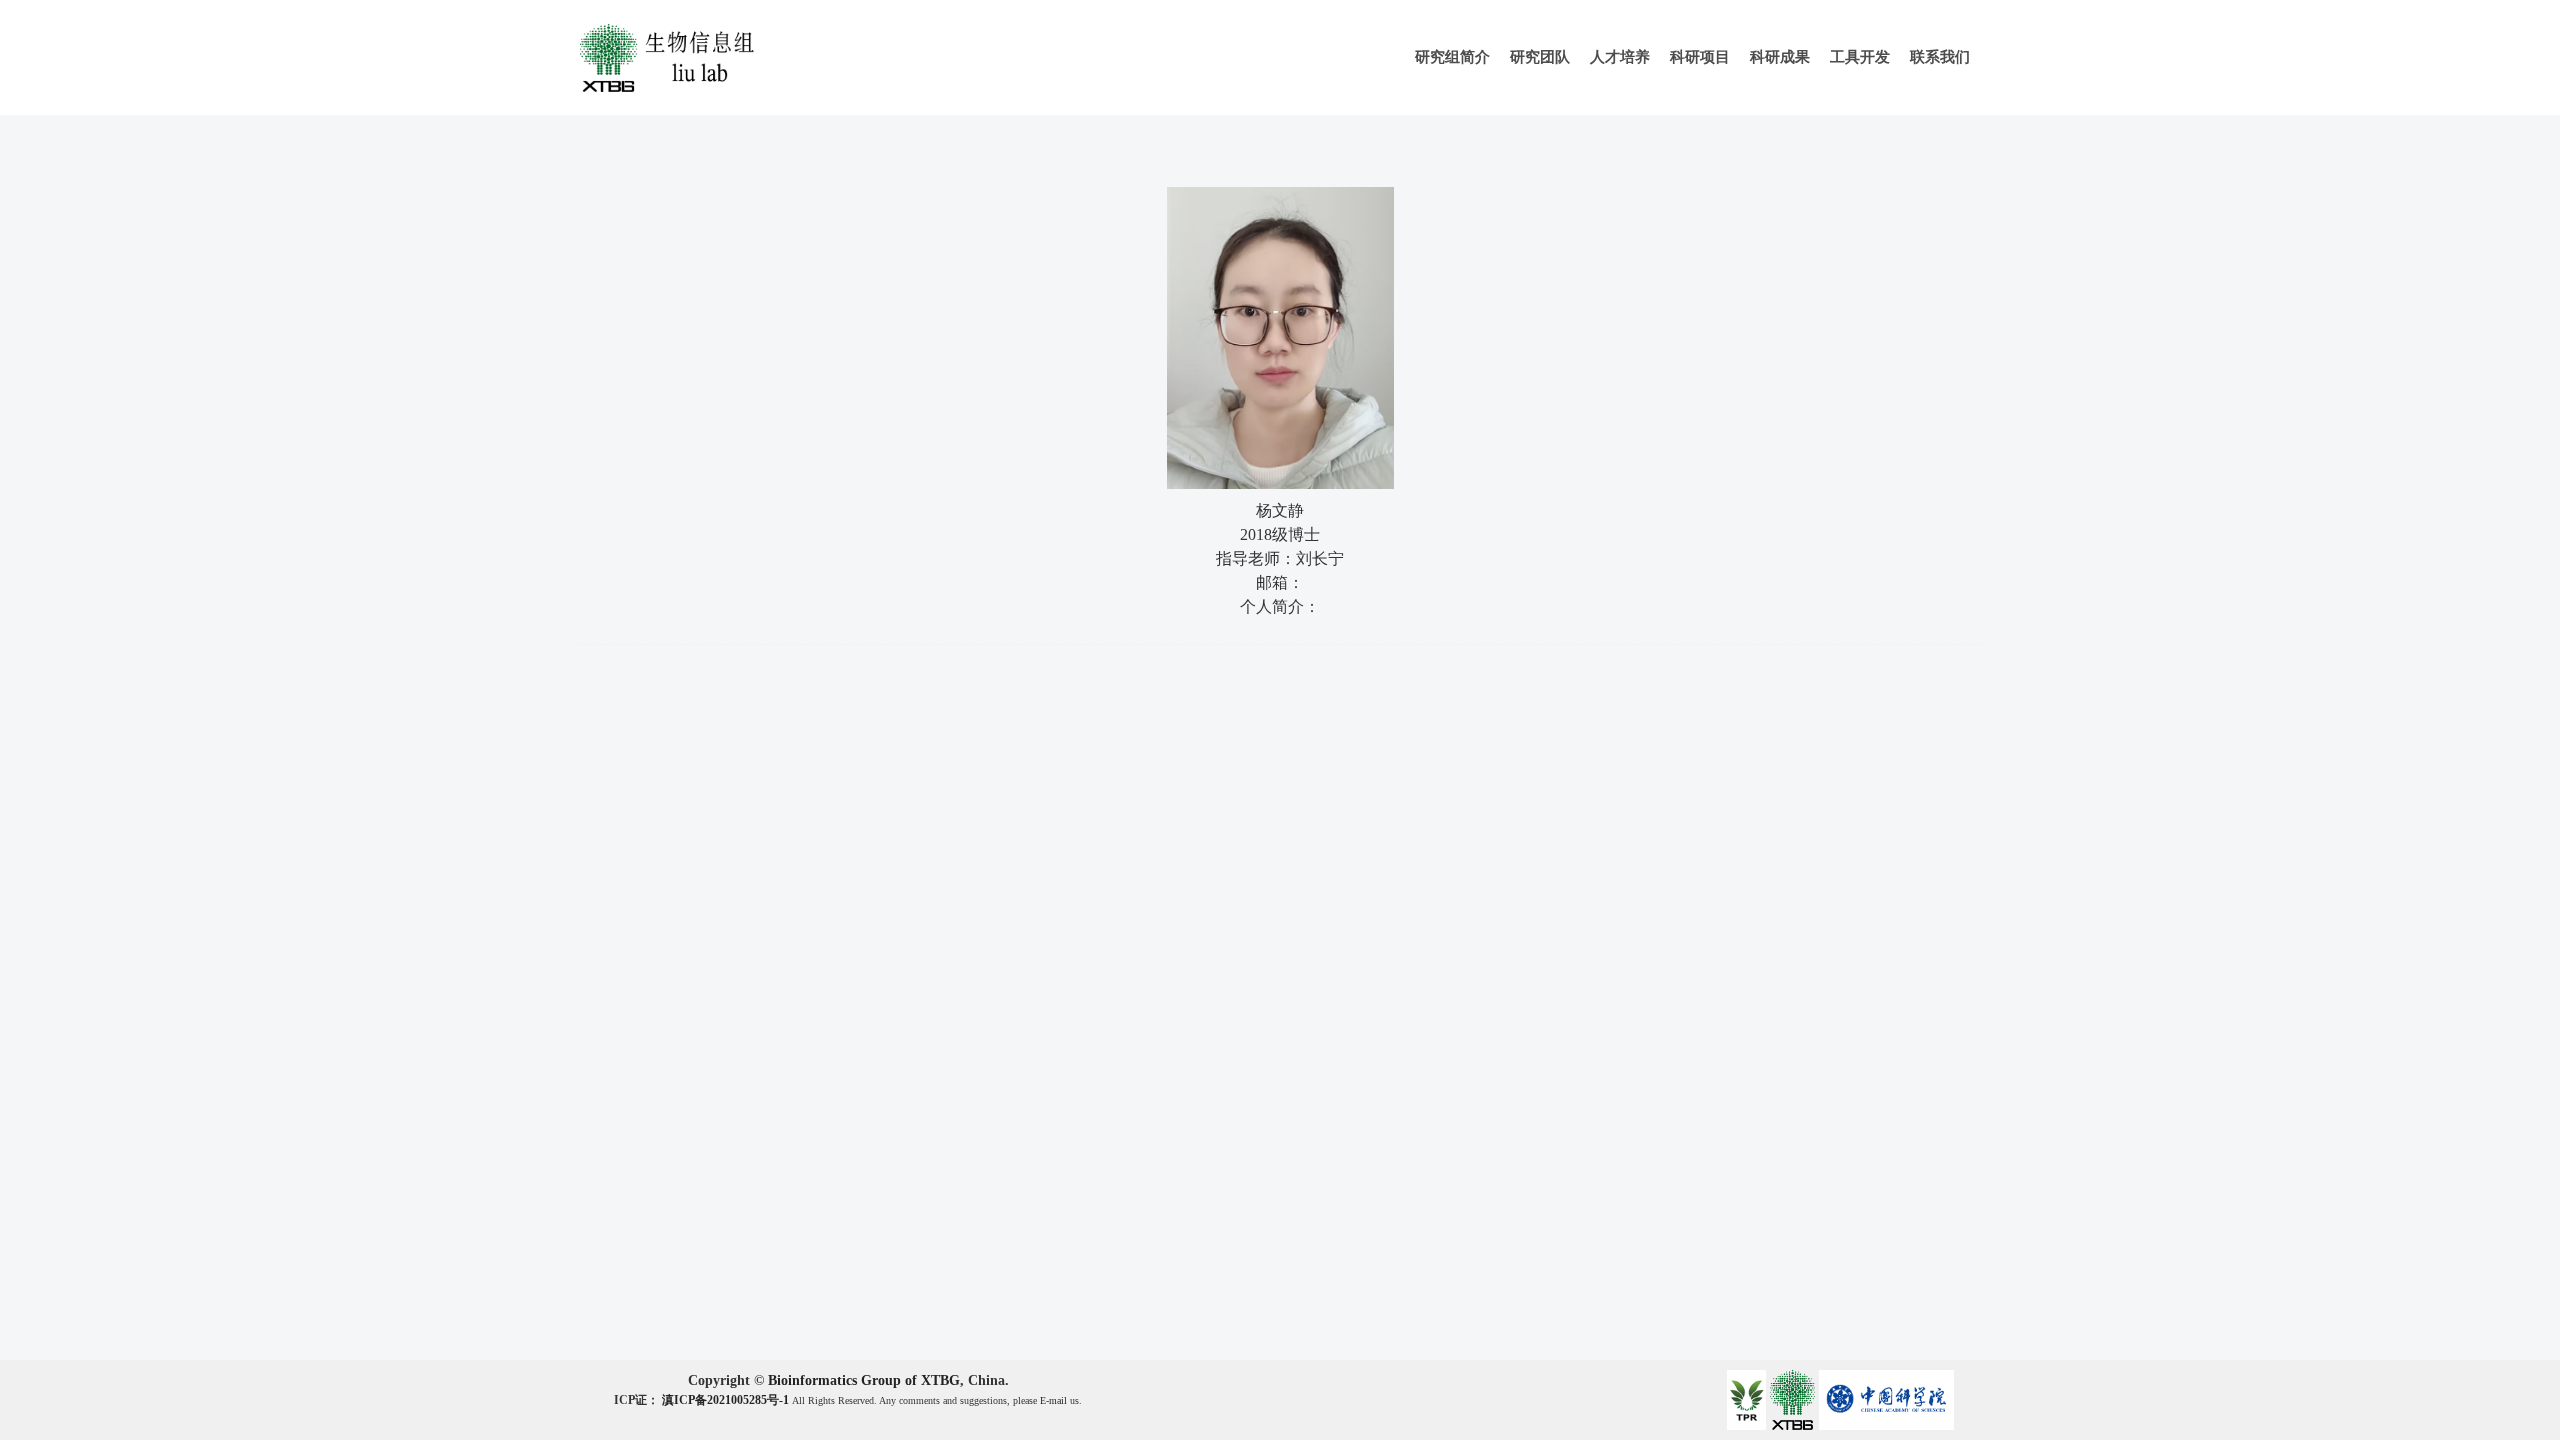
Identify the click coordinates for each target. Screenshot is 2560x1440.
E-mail (1053, 1400)
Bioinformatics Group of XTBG (864, 1380)
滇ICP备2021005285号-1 (727, 1400)
